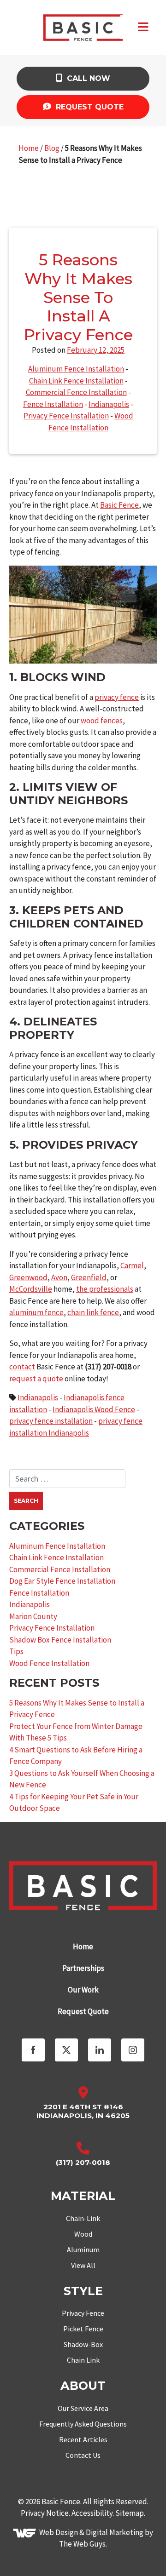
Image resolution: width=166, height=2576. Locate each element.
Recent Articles (83, 2439)
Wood (83, 2234)
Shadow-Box (83, 2344)
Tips (16, 1651)
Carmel (132, 1265)
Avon (59, 1277)
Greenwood (28, 1277)
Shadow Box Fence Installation (60, 1640)
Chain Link (83, 2360)
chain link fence (93, 1312)
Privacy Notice (45, 2513)
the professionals (105, 1289)
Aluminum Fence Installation (76, 369)
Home (29, 148)
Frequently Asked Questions (83, 2424)
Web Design (59, 2532)
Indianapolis (109, 404)
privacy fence (117, 697)
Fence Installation (53, 404)
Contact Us (83, 2455)
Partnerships (83, 1968)
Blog (52, 148)
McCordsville (31, 1289)
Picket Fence (83, 2329)
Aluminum (83, 2250)
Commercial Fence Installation (76, 392)
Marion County (33, 1616)
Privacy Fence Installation (66, 416)
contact (22, 1367)
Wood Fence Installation (49, 1663)
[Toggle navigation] (143, 27)
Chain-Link (83, 2218)
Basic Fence (119, 505)
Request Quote (89, 107)
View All (83, 2265)
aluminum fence (36, 1312)
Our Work (83, 1990)
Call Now (87, 78)
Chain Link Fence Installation (76, 381)
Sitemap (130, 2513)
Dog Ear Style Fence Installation (62, 1581)
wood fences (102, 721)
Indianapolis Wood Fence (94, 1409)
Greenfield (89, 1277)
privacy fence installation (51, 1421)
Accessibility (92, 2513)
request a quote (36, 1379)
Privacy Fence (83, 2313)
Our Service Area (83, 2408)
